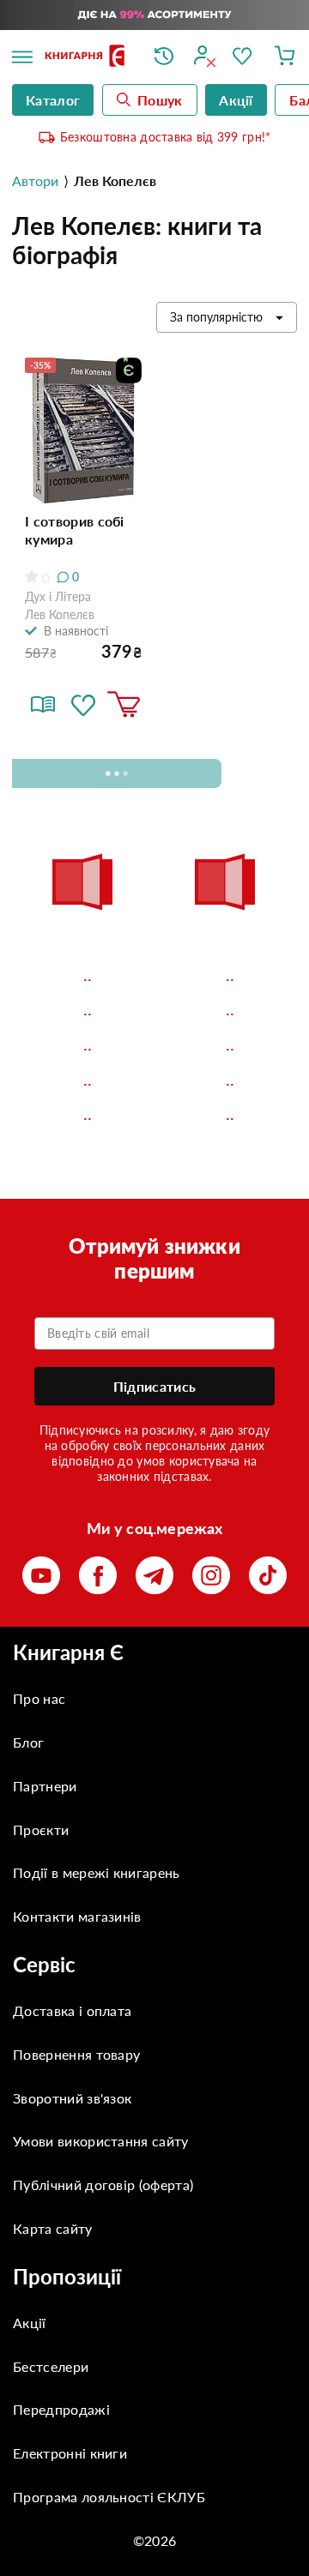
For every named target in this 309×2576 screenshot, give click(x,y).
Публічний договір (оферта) (103, 2185)
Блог (28, 1742)
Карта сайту (53, 2228)
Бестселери (51, 2366)
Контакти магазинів (77, 1916)
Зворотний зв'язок (72, 2098)
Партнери (45, 1786)
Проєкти (41, 1830)
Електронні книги (70, 2453)
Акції (30, 2323)
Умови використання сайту (101, 2141)
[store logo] (87, 57)
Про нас (39, 1698)
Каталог (53, 100)
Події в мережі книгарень (97, 1872)
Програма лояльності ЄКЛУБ (109, 2497)
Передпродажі (61, 2409)
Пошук (160, 100)
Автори (35, 181)
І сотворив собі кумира (75, 530)
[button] (83, 705)
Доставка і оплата (72, 2010)
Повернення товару (76, 2054)
